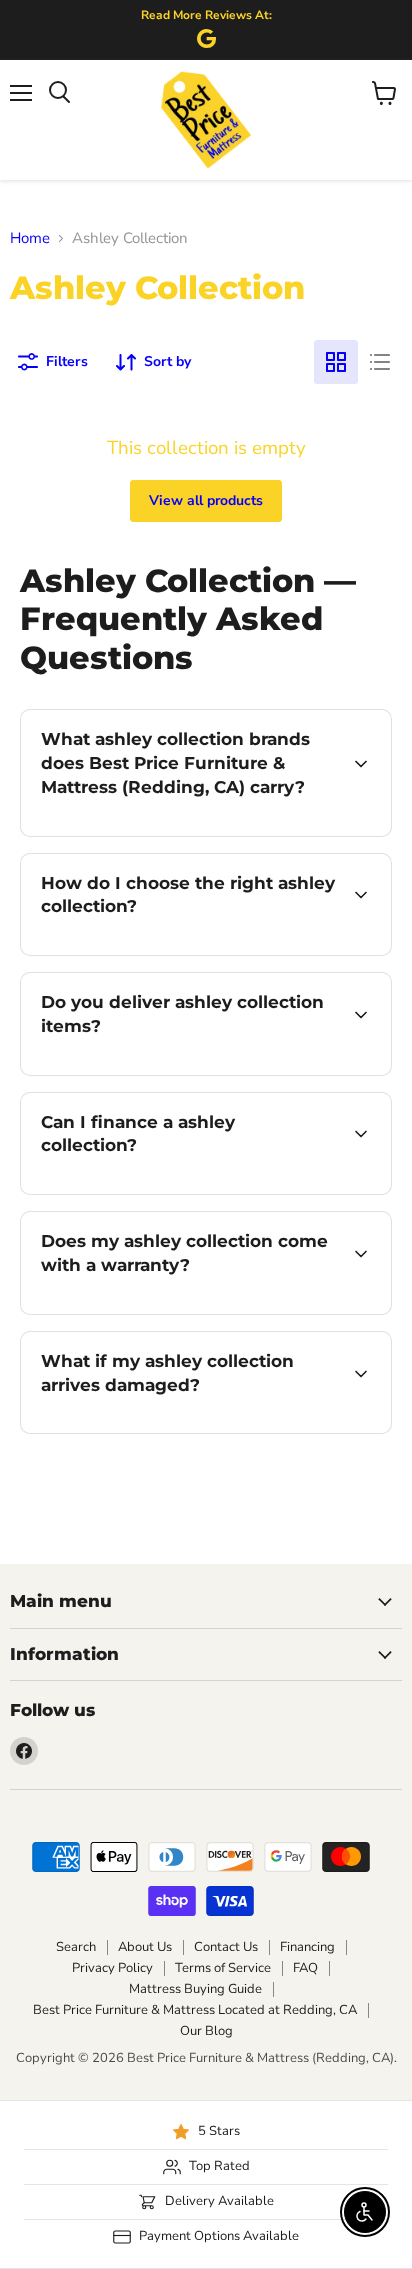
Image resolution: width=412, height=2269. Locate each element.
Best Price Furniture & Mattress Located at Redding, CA (195, 2010)
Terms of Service (223, 1968)
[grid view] (336, 362)
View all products (206, 500)
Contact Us (226, 1947)
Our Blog (206, 2031)
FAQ (305, 1968)
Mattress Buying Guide (195, 1989)
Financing (307, 1947)
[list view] (380, 362)
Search (76, 1947)
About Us (145, 1947)
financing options (182, 1190)
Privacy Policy (112, 1968)
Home (30, 238)
